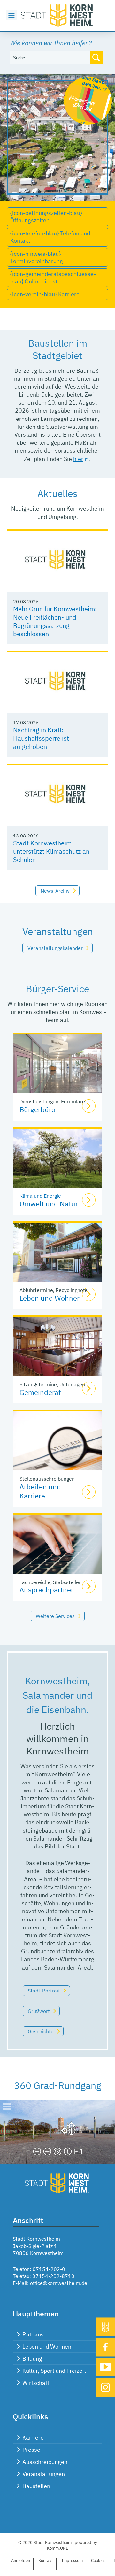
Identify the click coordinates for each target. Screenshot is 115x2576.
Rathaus (33, 2334)
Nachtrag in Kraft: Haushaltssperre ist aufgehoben (41, 738)
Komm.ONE (58, 2548)
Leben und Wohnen (50, 1298)
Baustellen (36, 2486)
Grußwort (39, 2011)
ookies (98, 2561)
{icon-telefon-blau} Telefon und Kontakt (50, 237)
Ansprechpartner (46, 1590)
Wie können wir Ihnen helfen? (51, 43)
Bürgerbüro (37, 1109)
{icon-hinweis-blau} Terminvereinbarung (37, 257)
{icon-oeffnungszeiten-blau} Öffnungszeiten (46, 217)
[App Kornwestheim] (105, 2327)
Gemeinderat (40, 1392)
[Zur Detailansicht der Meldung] (57, 561)
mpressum (72, 2561)
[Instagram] (105, 2387)
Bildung (32, 2359)
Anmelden (21, 2561)
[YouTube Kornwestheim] (105, 2367)
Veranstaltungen (44, 2474)
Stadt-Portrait (44, 1991)
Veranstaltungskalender (55, 948)
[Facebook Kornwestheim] (105, 2347)
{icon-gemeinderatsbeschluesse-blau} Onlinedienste (53, 277)
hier (78, 459)
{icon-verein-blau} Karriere (45, 294)
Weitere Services (55, 1616)
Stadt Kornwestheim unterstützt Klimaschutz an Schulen (51, 851)
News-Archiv (55, 891)
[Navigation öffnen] (11, 15)
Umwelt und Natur (49, 1204)
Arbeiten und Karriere (40, 1491)
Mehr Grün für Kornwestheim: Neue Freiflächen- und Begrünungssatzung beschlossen (55, 621)
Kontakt (46, 2561)
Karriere (33, 2438)
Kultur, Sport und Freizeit (54, 2371)
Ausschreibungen (45, 2462)
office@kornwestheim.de (59, 2283)
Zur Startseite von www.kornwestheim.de (57, 15)
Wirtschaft (36, 2383)
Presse (31, 2450)
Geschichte (41, 2031)
